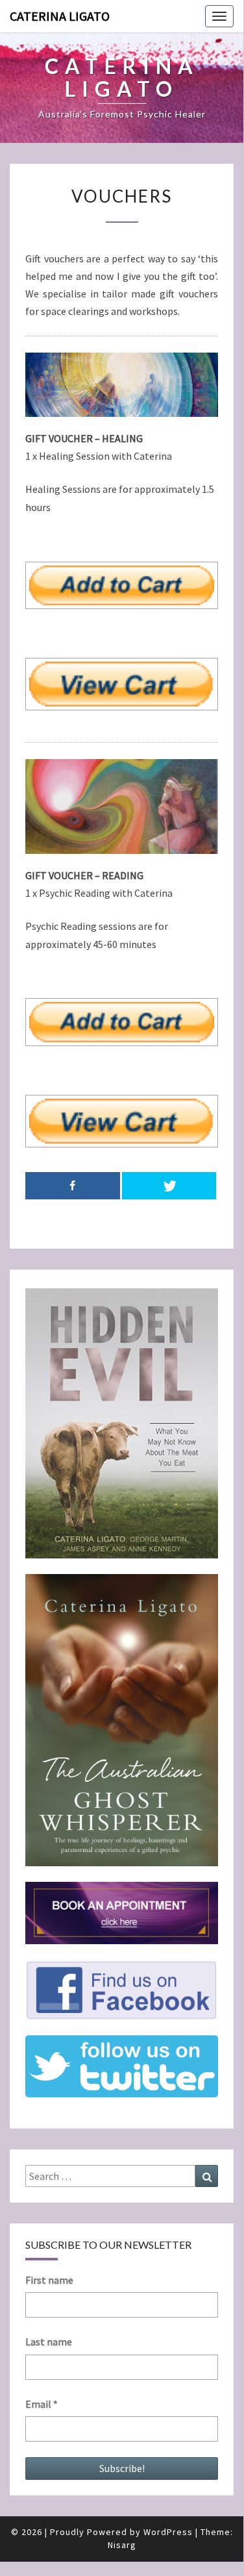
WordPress (168, 2532)
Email (42, 2404)
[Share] (73, 1186)
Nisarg (122, 2545)
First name (49, 2280)
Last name (49, 2342)
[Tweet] (169, 1186)
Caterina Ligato (60, 16)
